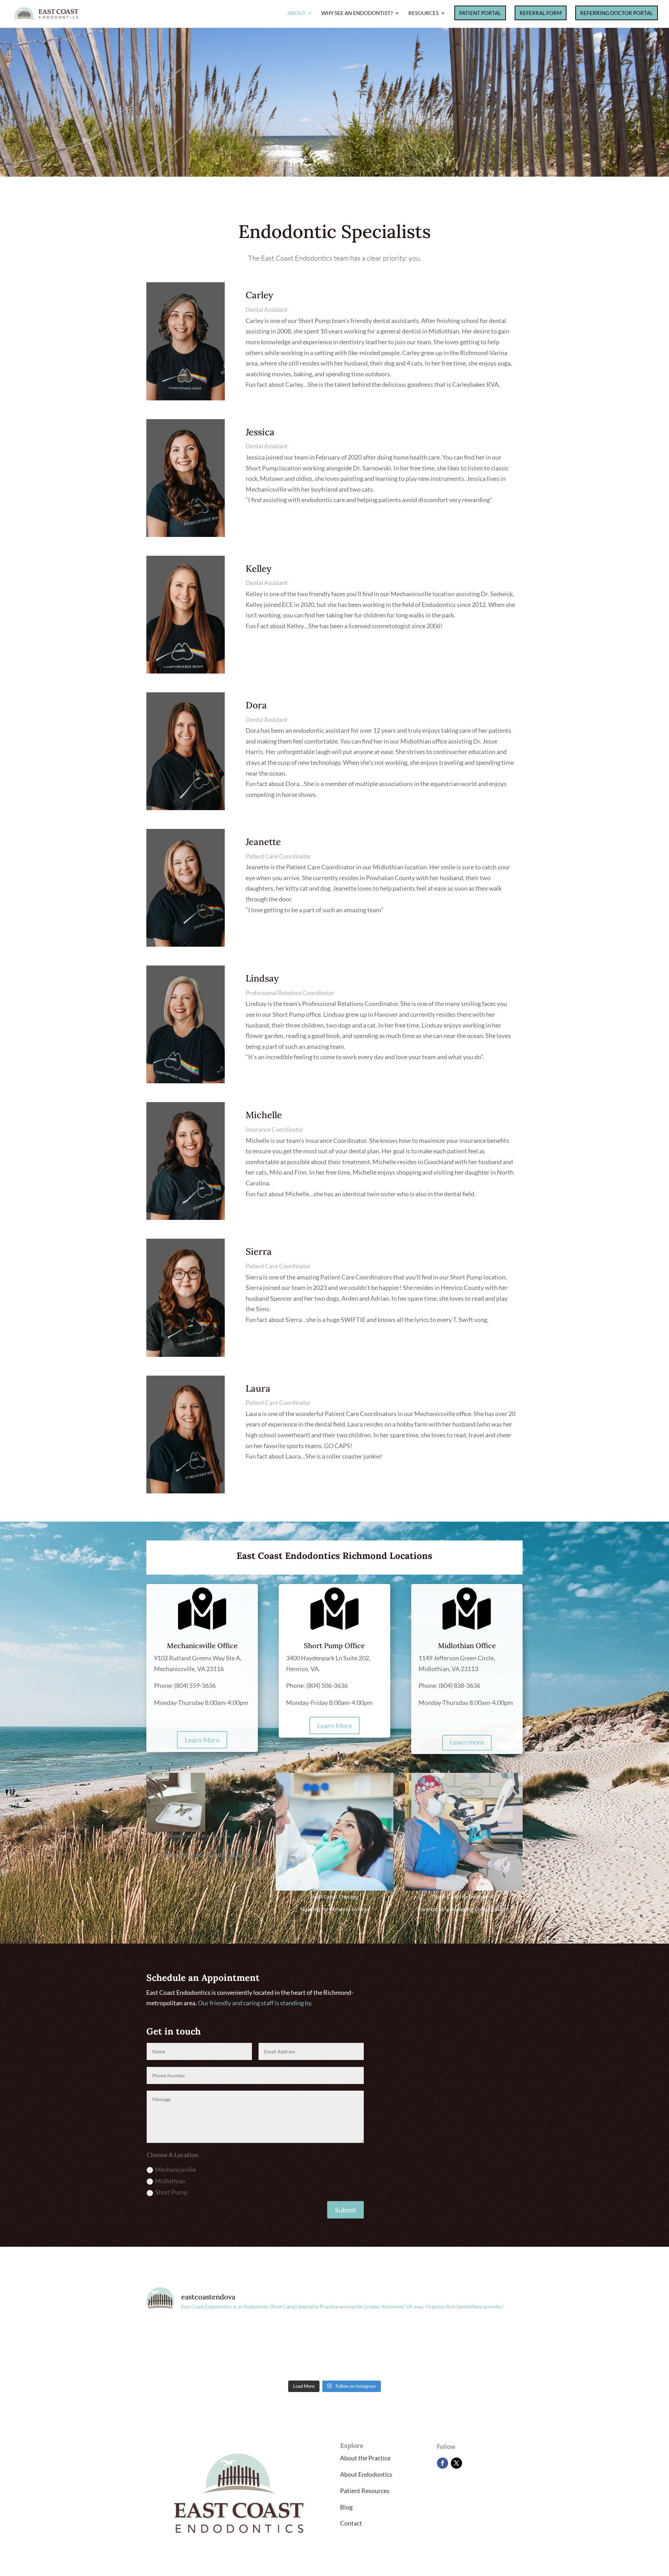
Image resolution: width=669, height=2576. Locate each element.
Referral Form (541, 13)
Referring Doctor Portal (617, 13)
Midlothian (170, 2181)
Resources (424, 13)
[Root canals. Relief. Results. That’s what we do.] (477, 2349)
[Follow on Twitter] (456, 2463)
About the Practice (365, 2458)
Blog (346, 2507)
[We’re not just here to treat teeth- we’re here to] (287, 2349)
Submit (345, 2210)
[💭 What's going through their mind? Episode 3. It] (382, 2349)
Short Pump (171, 2192)
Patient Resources (365, 2491)
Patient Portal (480, 13)
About (297, 13)
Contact (351, 2523)
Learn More (202, 1740)
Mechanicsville (175, 2169)
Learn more (467, 1742)
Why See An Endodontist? (357, 13)
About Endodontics (366, 2474)
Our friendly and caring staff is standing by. (255, 2003)
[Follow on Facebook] (443, 2463)
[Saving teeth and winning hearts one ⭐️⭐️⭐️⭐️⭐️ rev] (192, 2349)
